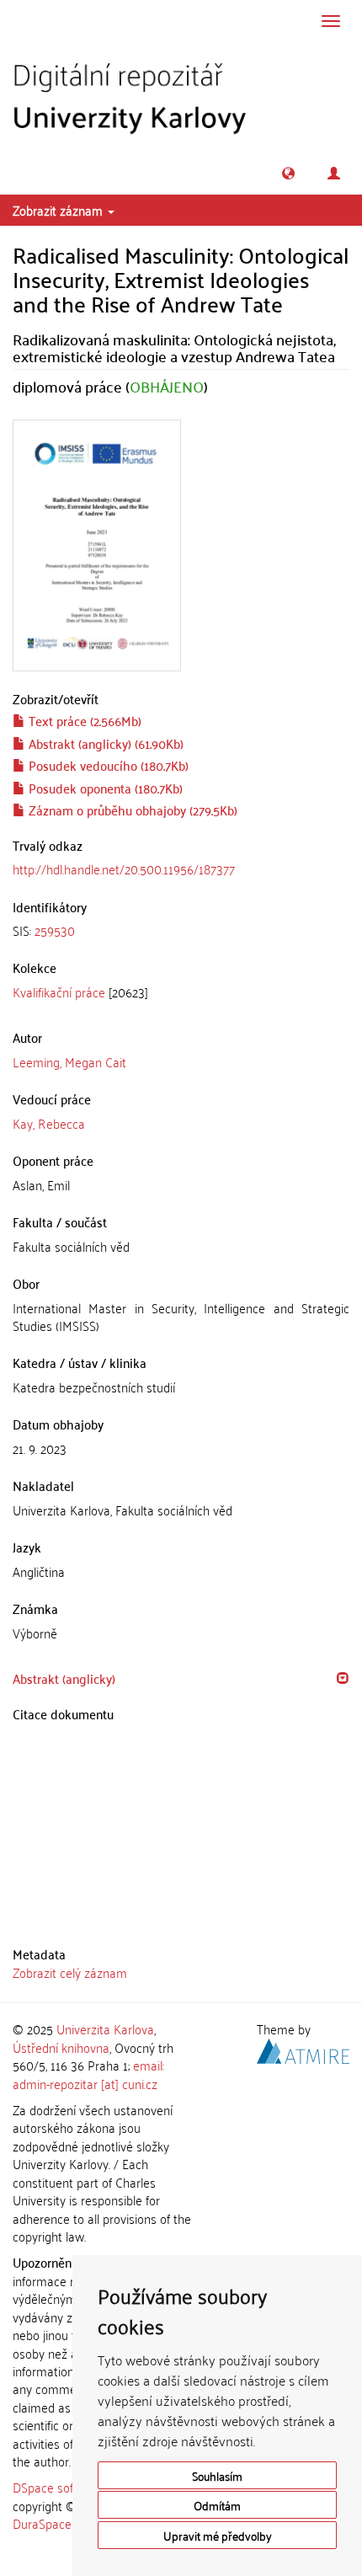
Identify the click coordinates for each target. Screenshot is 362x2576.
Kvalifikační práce (59, 991)
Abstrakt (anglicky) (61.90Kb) (104, 743)
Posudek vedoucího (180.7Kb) (107, 765)
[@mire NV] (303, 2048)
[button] (288, 173)
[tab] (181, 930)
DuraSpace (42, 2523)
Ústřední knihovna (61, 2047)
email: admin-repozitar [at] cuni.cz (88, 2074)
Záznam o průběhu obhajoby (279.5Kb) (131, 810)
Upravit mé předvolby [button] (218, 2535)
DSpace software (59, 2487)
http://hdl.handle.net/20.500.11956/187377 (124, 868)
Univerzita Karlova (105, 2028)
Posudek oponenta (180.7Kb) (104, 788)
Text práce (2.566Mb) (83, 720)
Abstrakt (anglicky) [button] (64, 1678)
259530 (55, 930)
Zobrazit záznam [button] (59, 210)
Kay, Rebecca (49, 1123)
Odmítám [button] (217, 2505)
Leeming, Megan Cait (69, 1061)
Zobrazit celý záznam (70, 1972)
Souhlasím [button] (217, 2475)
